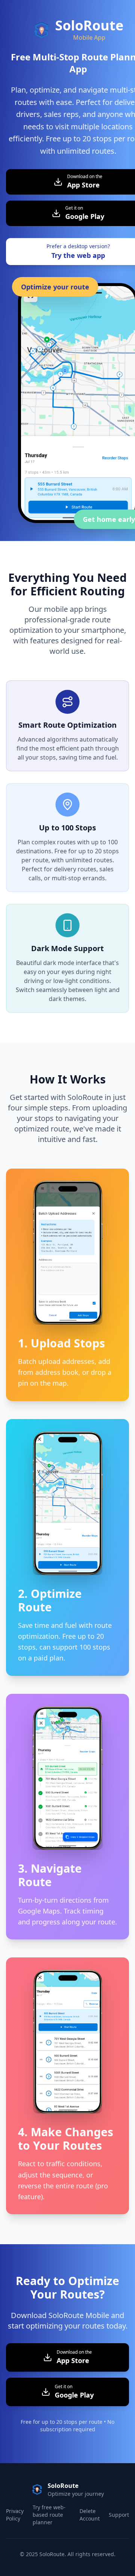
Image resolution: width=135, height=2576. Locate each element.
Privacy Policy (15, 2515)
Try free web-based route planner (49, 2515)
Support (119, 2515)
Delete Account (90, 2515)
